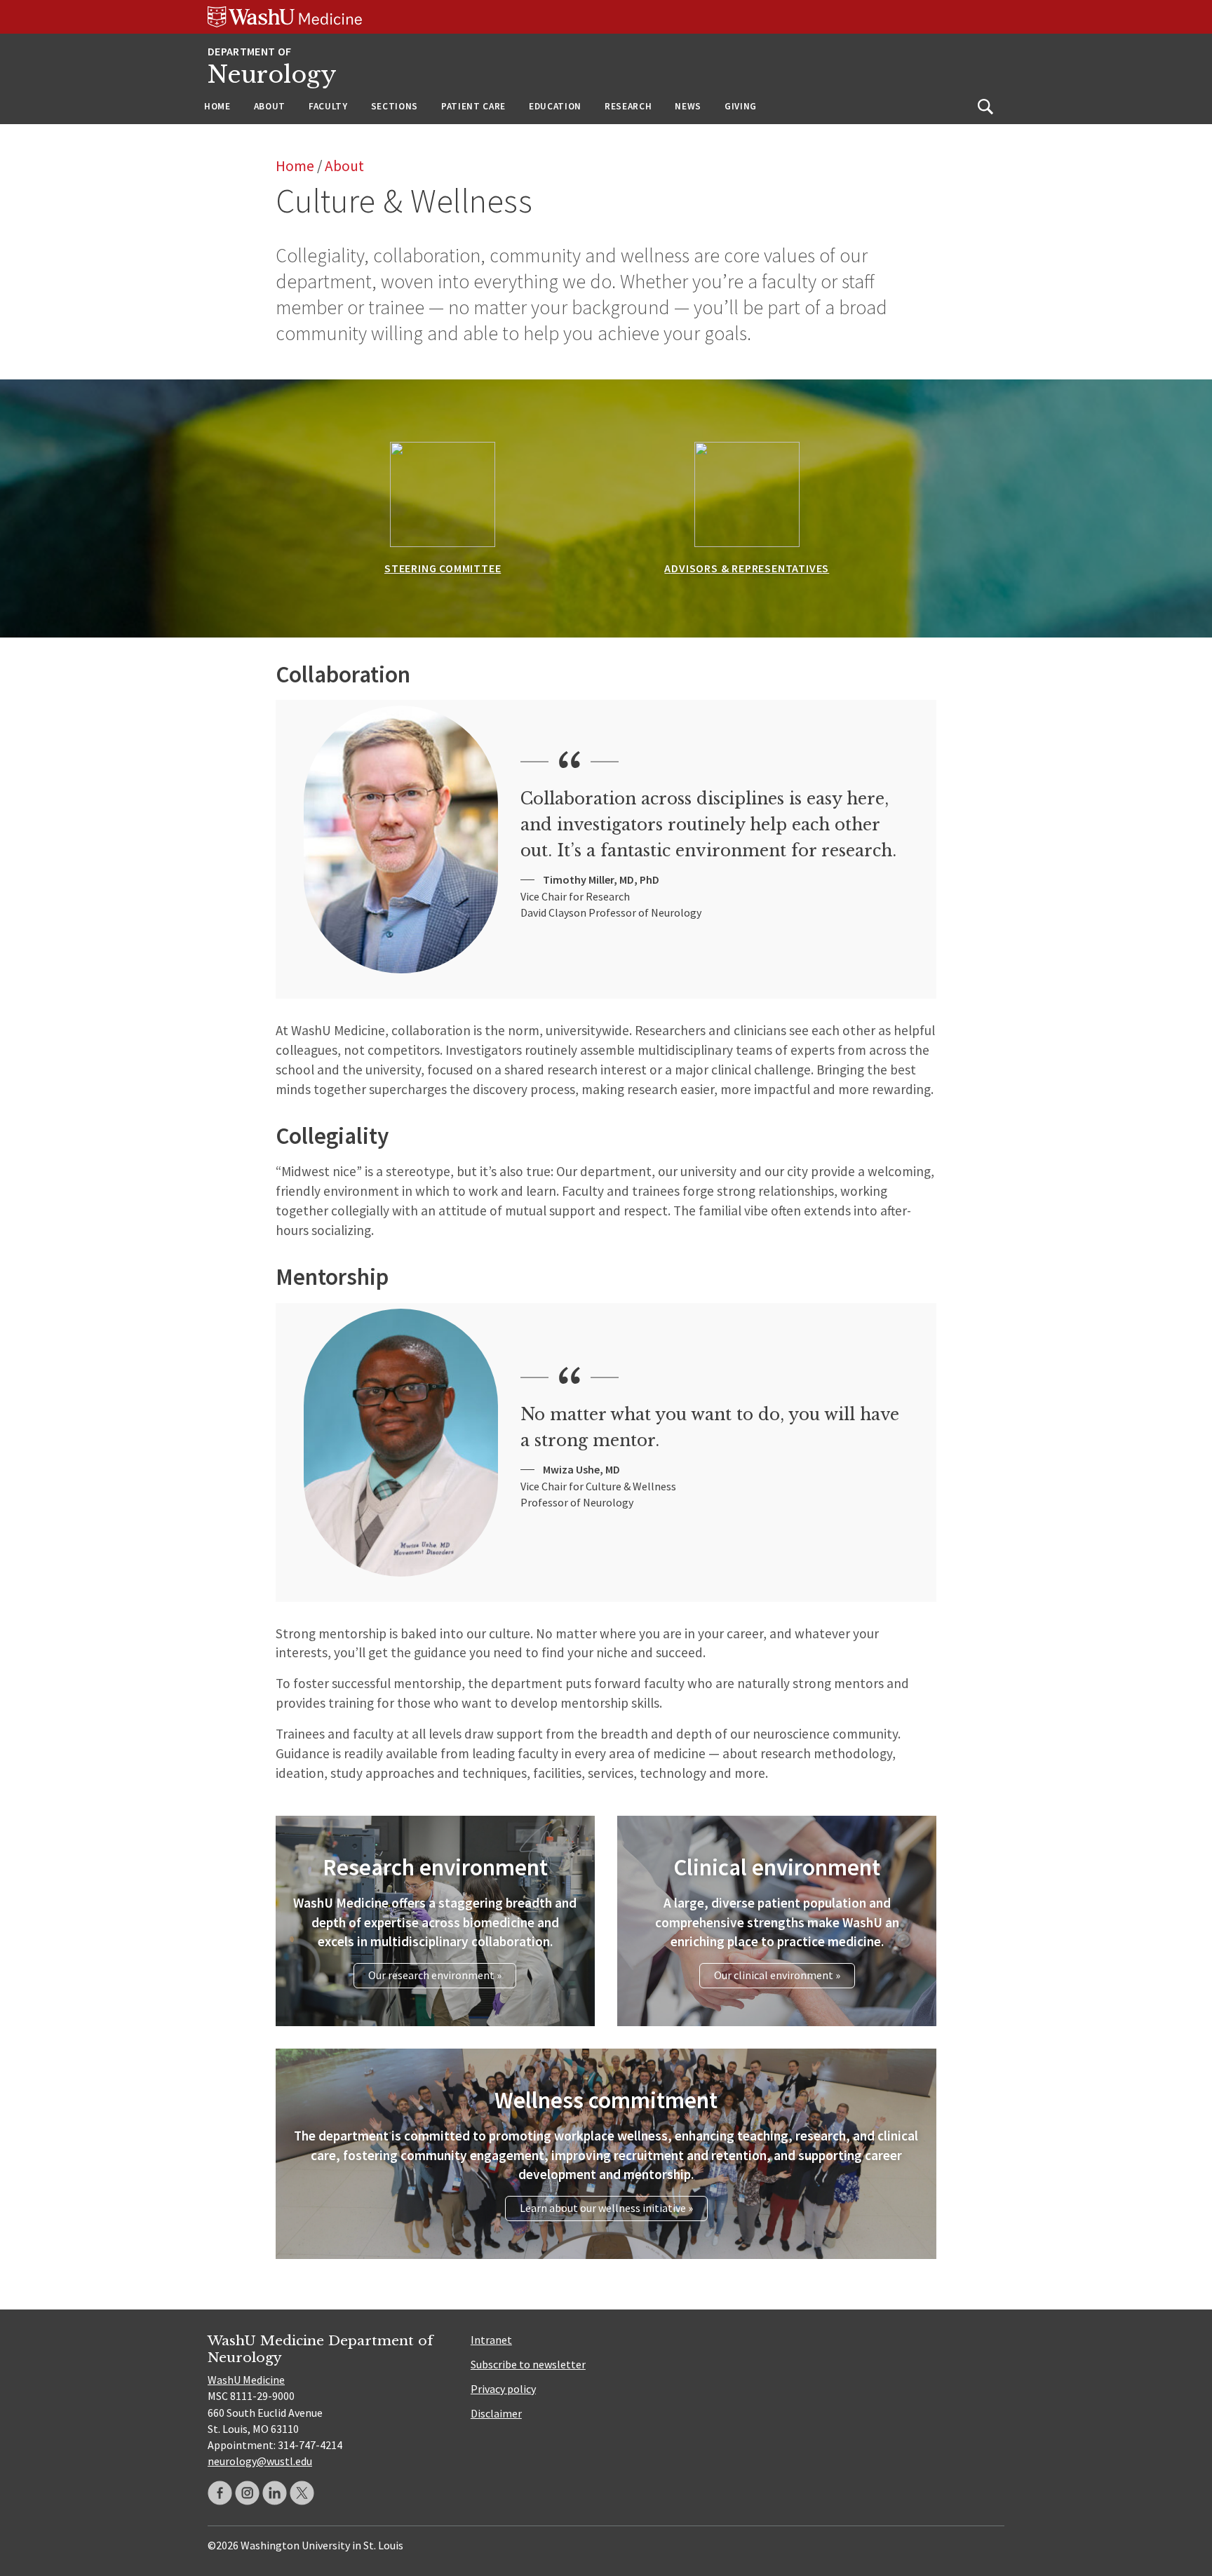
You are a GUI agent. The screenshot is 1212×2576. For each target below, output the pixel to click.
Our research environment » (435, 1975)
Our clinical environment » (777, 1975)
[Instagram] (247, 2493)
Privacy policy (503, 2389)
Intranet (491, 2340)
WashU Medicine (246, 2380)
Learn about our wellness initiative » (606, 2208)
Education (555, 106)
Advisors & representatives (747, 568)
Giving (741, 106)
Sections (395, 106)
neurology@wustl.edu (260, 2461)
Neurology (272, 75)
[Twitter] (302, 2493)
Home (217, 106)
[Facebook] (220, 2493)
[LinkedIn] (275, 2493)
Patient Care (473, 106)
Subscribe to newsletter (528, 2364)
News (688, 106)
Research (628, 106)
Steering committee (443, 568)
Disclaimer (496, 2413)
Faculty (328, 106)
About (270, 106)
